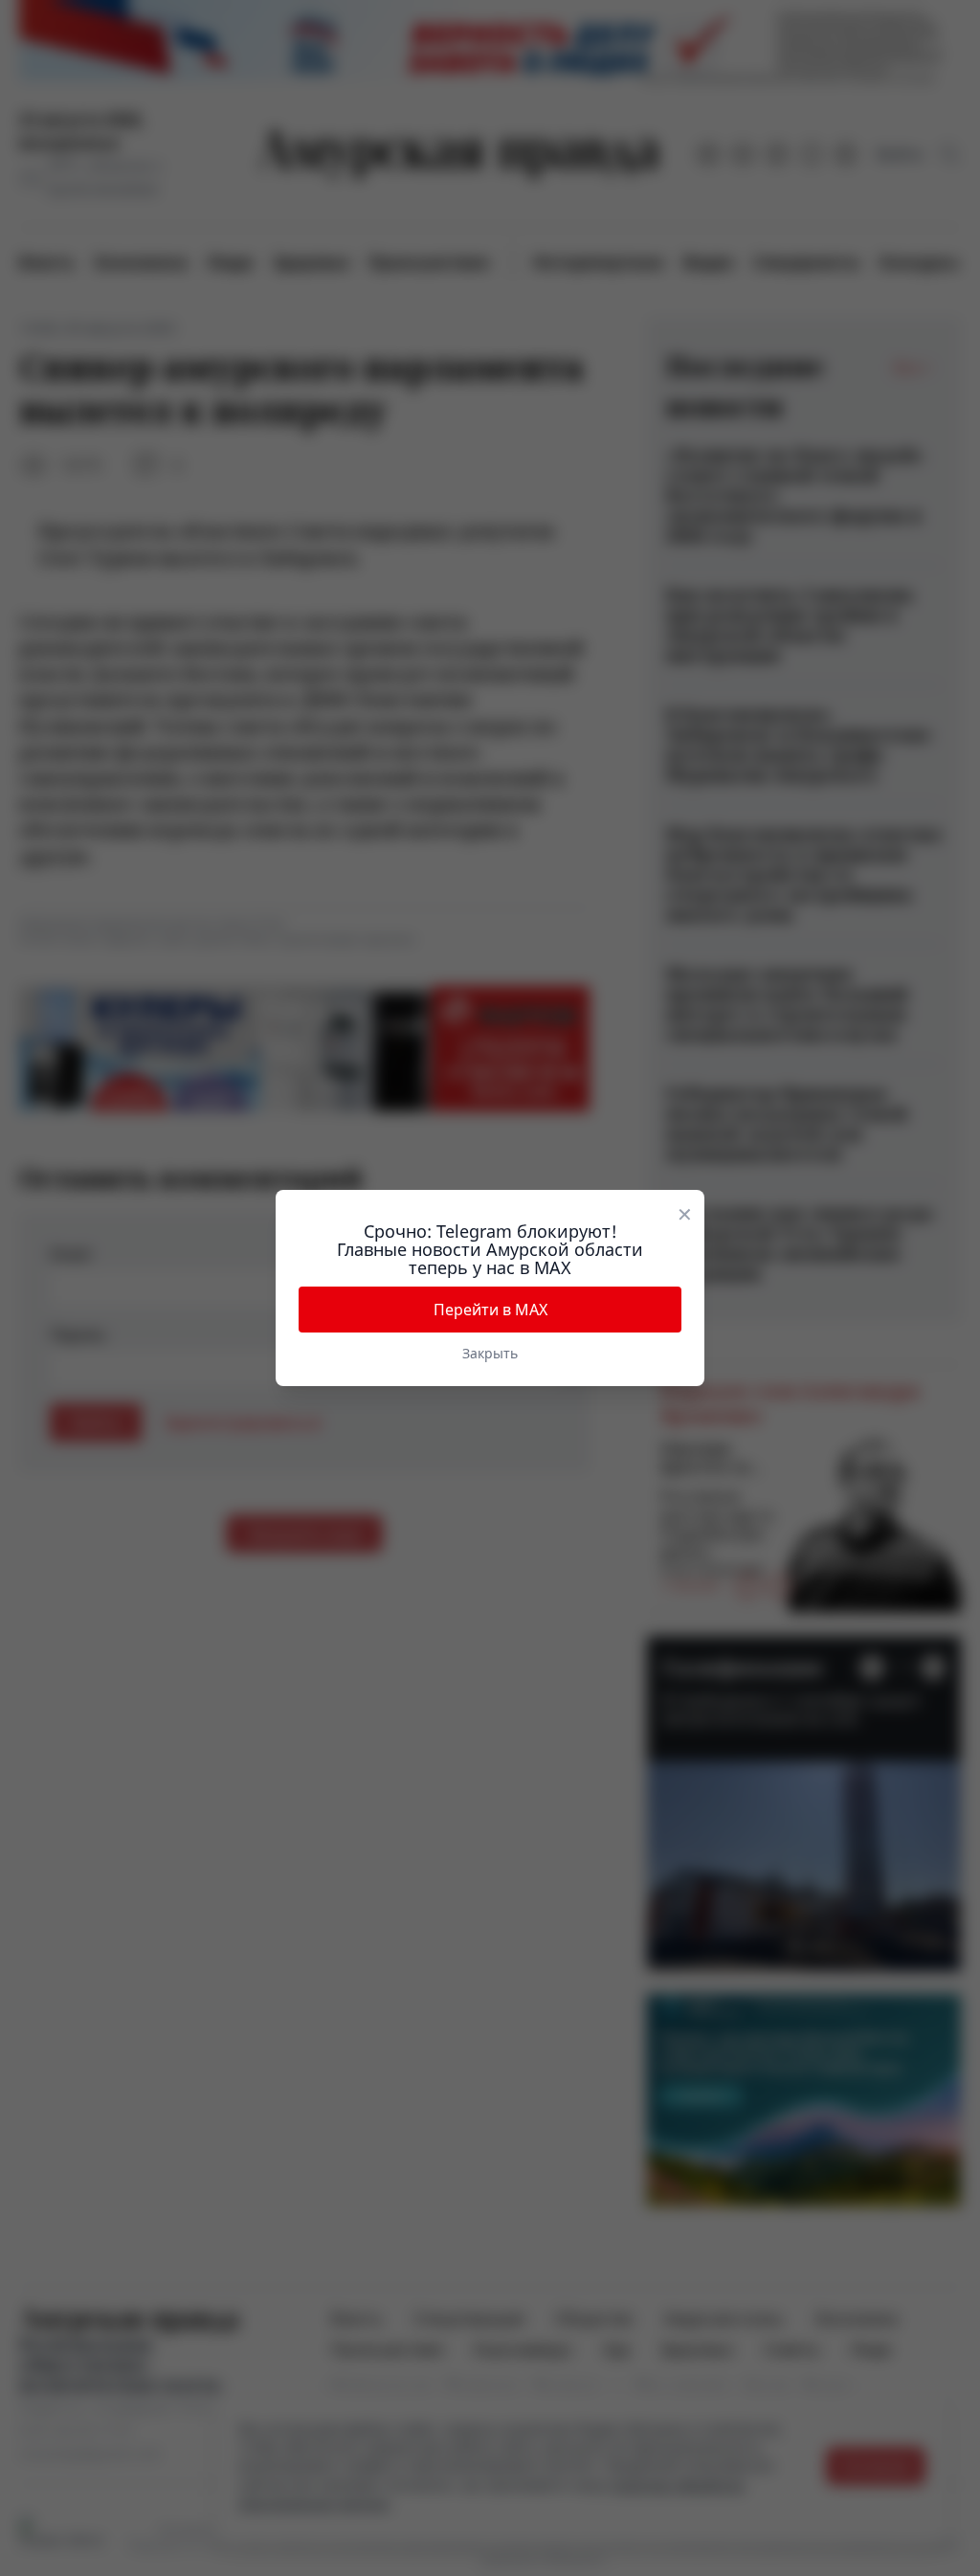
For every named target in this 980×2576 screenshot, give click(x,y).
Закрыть (490, 1353)
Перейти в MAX (490, 1310)
